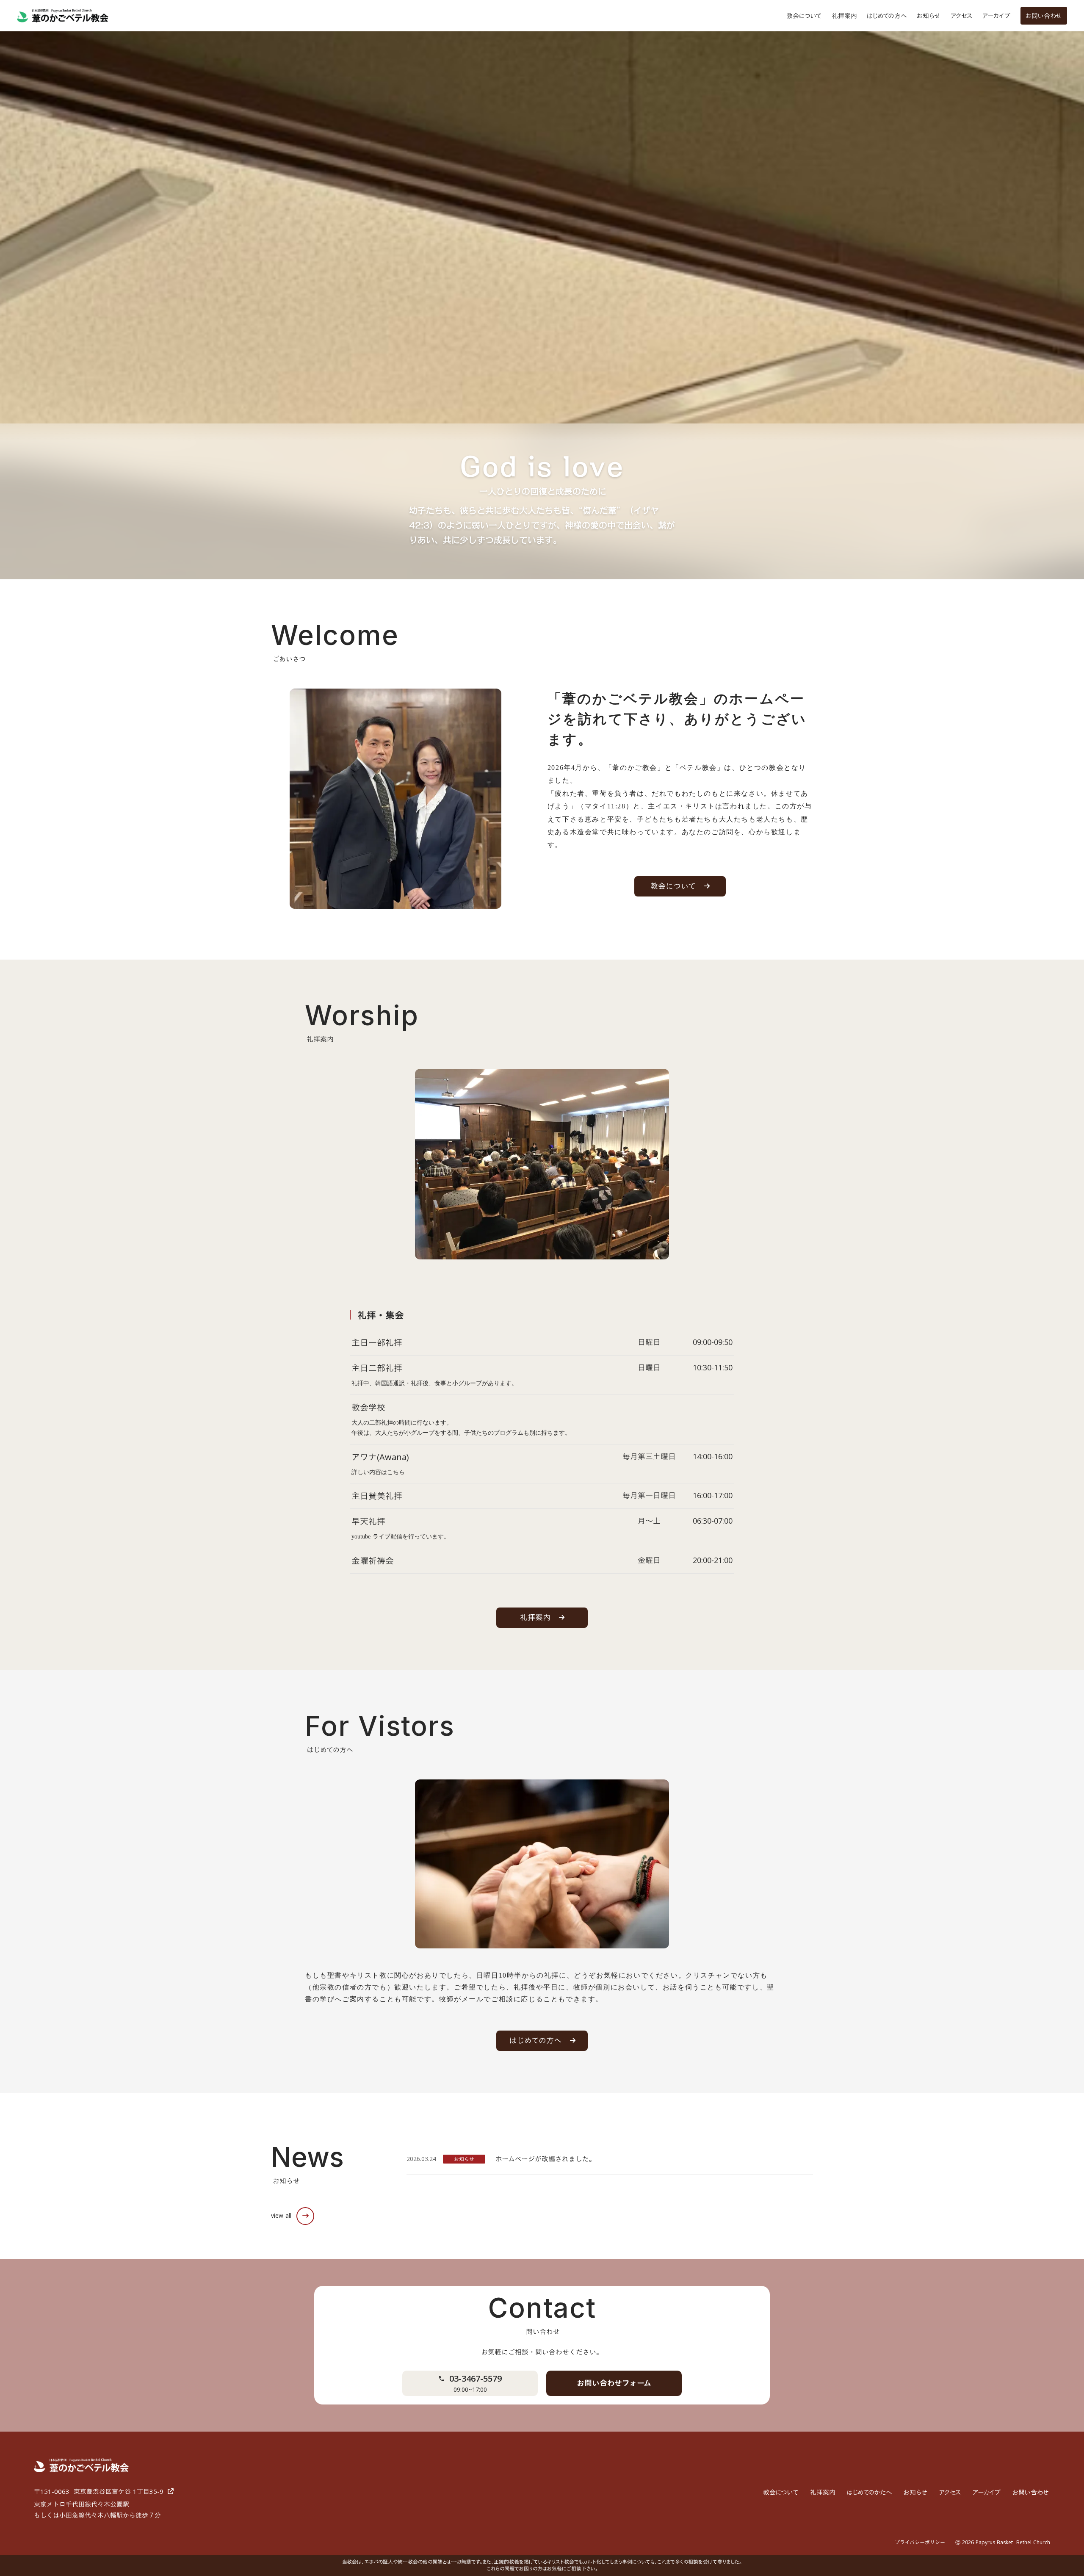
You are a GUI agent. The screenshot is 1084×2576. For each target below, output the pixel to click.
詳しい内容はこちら (378, 1472)
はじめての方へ (887, 16)
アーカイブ (996, 16)
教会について (804, 16)
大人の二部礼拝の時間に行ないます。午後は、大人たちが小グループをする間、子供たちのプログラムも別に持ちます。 (461, 1428)
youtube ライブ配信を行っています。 (401, 1537)
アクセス (961, 16)
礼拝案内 (844, 16)
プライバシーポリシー (920, 2542)
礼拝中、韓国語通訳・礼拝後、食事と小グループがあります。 (434, 1383)
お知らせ (929, 16)
